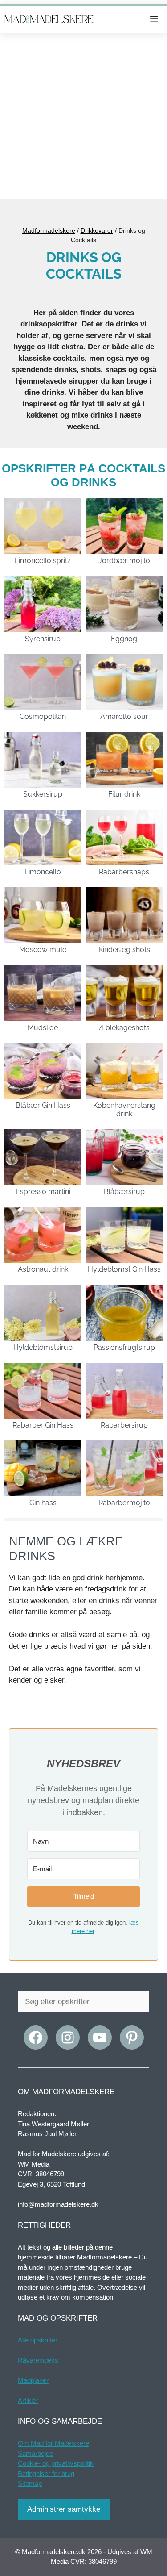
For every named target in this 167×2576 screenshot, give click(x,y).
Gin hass (43, 1503)
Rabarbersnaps (124, 872)
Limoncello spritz (43, 561)
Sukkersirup (43, 794)
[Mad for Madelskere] (49, 19)
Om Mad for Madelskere (53, 2443)
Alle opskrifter (38, 2340)
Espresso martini (43, 1192)
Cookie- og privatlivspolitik (56, 2463)
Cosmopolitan (43, 716)
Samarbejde (35, 2453)
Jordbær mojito (124, 561)
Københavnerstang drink (124, 1110)
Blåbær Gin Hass (43, 1105)
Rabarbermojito (124, 1503)
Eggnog (124, 639)
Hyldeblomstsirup (43, 1347)
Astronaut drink (43, 1269)
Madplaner (33, 2380)
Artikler (28, 2400)
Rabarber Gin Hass (43, 1425)
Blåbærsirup (124, 1192)
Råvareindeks (38, 2360)
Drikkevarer (97, 230)
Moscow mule (43, 950)
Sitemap (30, 2483)
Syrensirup (43, 639)
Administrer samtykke (64, 2509)
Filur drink (124, 794)
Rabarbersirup (124, 1425)
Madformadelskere (49, 230)
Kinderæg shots (124, 950)
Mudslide (43, 1028)
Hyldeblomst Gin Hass (124, 1269)
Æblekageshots (124, 1028)
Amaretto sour (124, 716)
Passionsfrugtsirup (124, 1347)
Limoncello (43, 872)
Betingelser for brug (46, 2474)
